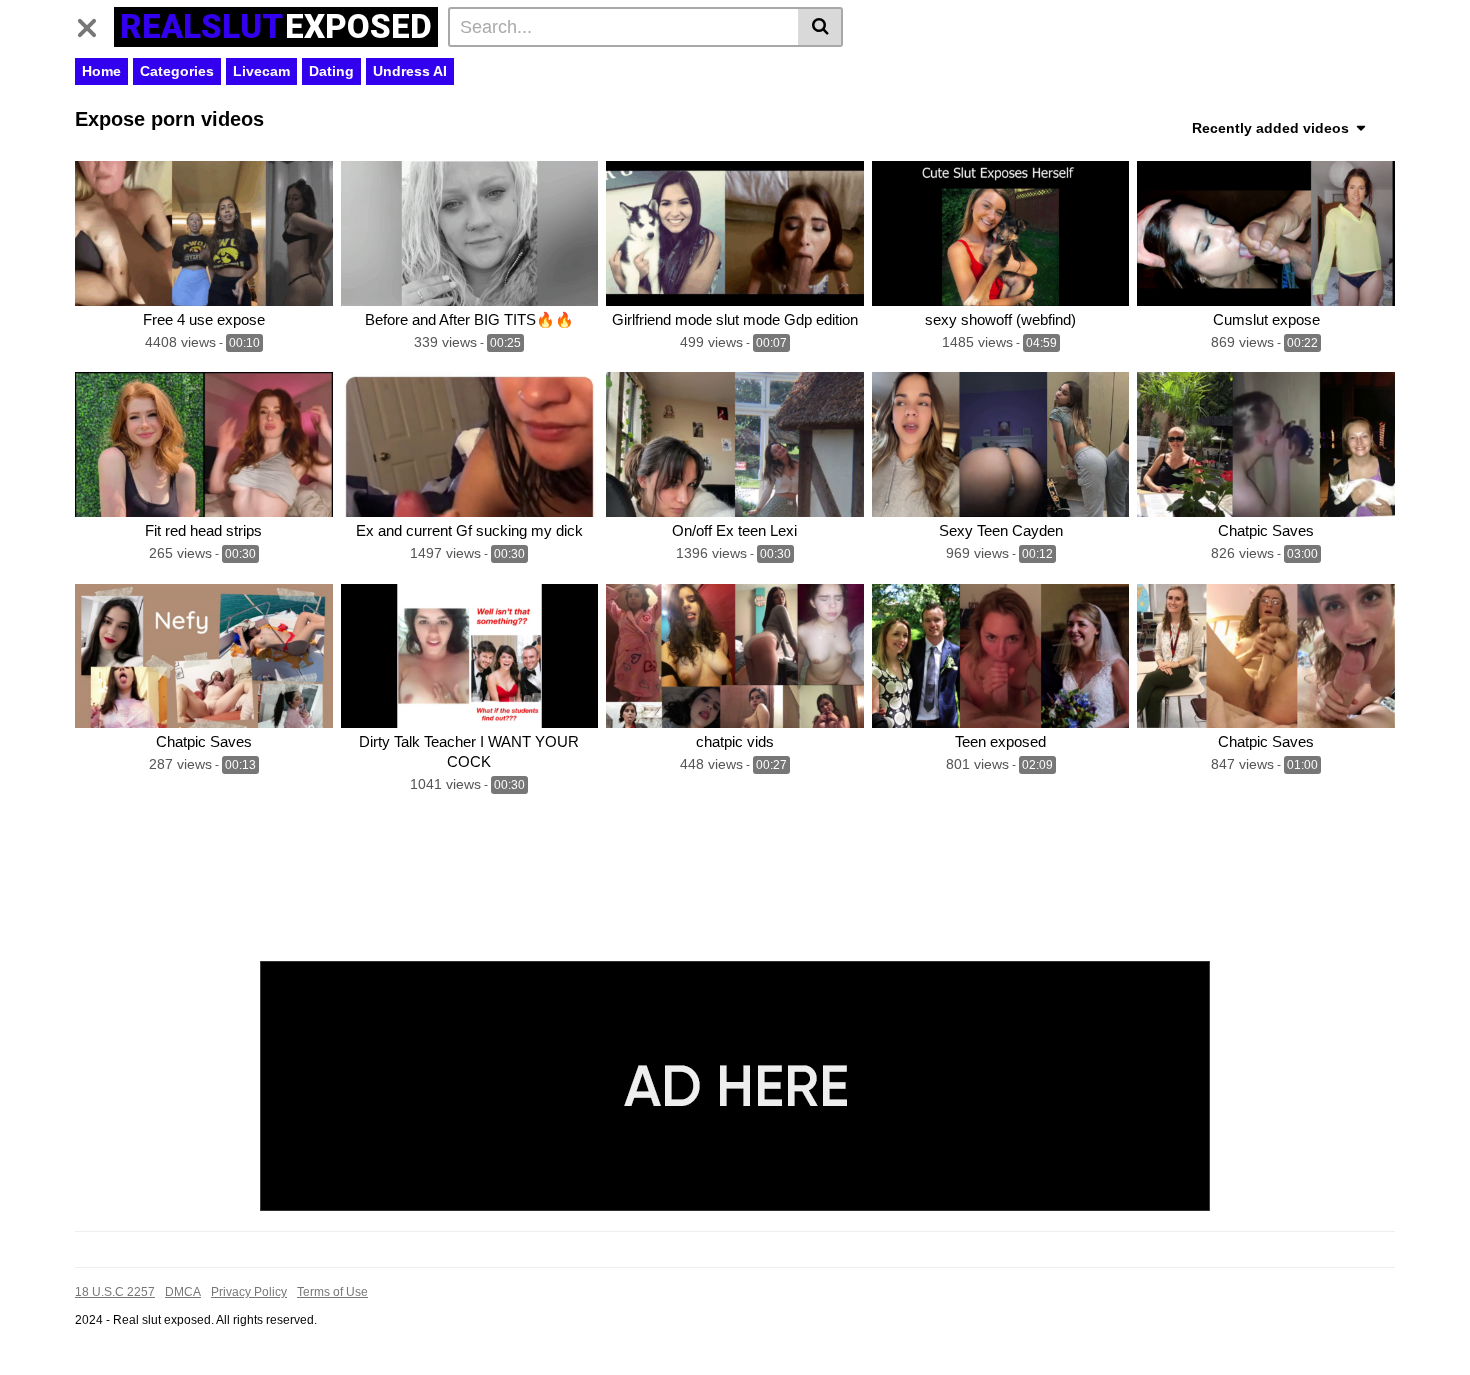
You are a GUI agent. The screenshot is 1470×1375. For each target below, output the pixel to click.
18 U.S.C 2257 (115, 1292)
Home (101, 71)
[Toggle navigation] (94, 24)
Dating (331, 71)
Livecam (261, 71)
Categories (177, 71)
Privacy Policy (249, 1292)
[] (820, 27)
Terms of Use (332, 1292)
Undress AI (410, 71)
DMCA (183, 1292)
